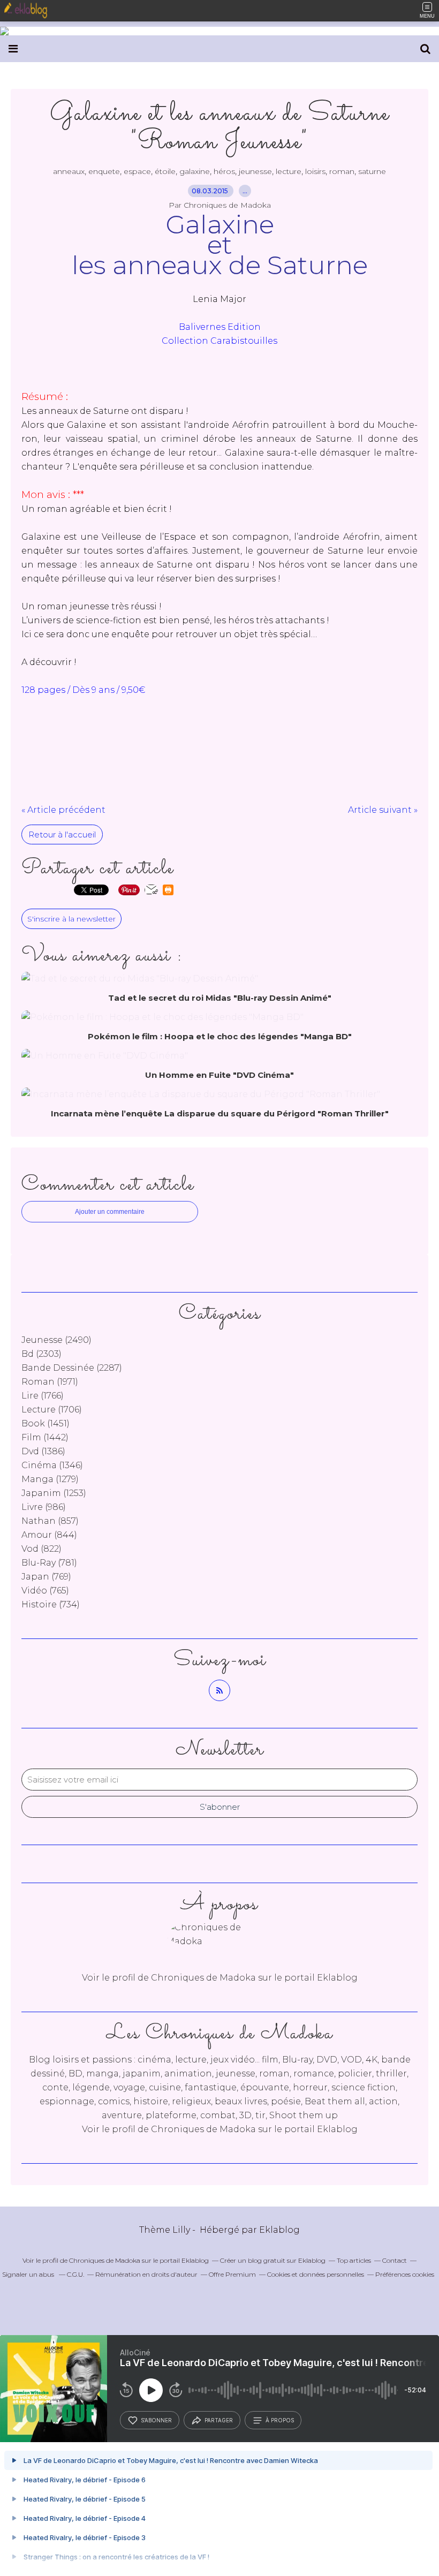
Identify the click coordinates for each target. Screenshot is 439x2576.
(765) (45, 1591)
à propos (280, 2420)
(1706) (52, 1410)
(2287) (72, 1368)
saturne (372, 171)
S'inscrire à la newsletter (71, 919)
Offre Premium (232, 2274)
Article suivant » (383, 810)
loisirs (315, 171)
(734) (51, 1604)
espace (137, 171)
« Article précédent (63, 810)
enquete (104, 171)
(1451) (46, 1423)
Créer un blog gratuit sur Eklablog (273, 2260)
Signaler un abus (29, 2274)
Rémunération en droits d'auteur (146, 2274)
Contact (395, 2260)
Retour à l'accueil (62, 834)
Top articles (354, 2260)
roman (342, 171)
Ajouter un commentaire (110, 1212)
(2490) (56, 1340)
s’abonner (156, 2420)
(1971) (50, 1382)
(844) (49, 1535)
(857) (50, 1521)
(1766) (43, 1396)
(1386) (43, 1451)
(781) (49, 1563)
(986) (44, 1507)
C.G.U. (75, 2274)
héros (224, 171)
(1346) (52, 1465)
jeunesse (255, 171)
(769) (46, 1577)
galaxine (195, 171)
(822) (41, 1549)
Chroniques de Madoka (203, 2129)
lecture (289, 171)
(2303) (41, 1354)
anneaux (69, 171)
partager (219, 2420)
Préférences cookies (405, 2274)
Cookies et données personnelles (316, 2274)
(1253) (54, 1493)
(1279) (50, 1479)
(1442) (45, 1437)
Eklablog (279, 2230)
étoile (165, 171)
